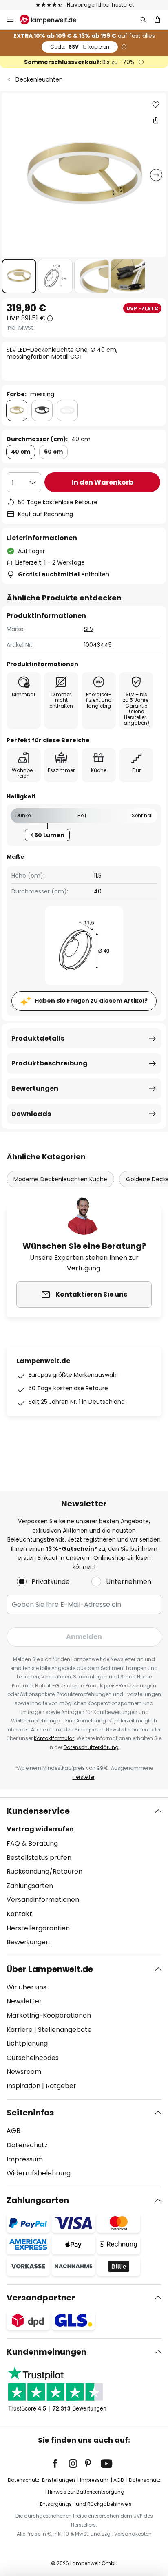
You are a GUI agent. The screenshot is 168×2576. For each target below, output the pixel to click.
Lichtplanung (27, 2043)
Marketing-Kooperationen (49, 2015)
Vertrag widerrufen (40, 1829)
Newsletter (24, 2001)
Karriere (20, 2030)
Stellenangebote (65, 2030)
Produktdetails (38, 1038)
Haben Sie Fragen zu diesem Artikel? (91, 1001)
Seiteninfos (30, 2113)
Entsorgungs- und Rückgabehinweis (86, 2504)
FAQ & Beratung (32, 1843)
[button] (19, 276)
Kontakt (19, 1914)
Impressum (25, 2159)
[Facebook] (60, 2464)
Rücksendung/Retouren (44, 1871)
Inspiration (23, 2086)
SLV (89, 629)
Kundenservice (38, 1811)
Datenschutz (27, 2145)
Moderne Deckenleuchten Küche (60, 1179)
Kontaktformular (54, 1738)
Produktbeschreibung (50, 1063)
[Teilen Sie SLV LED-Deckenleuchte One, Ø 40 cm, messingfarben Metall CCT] (156, 120)
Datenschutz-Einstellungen (41, 2480)
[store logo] (53, 20)
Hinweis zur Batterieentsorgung (86, 2492)
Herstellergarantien (38, 1928)
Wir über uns (27, 1987)
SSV (80, 47)
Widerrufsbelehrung (39, 2173)
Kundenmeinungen (46, 2352)
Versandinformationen (43, 1900)
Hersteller (84, 1777)
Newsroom (24, 2072)
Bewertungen (35, 1088)
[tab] (84, 1877)
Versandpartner (41, 2298)
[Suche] (144, 20)
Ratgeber (61, 2086)
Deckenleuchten (39, 79)
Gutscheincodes (33, 2058)
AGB (13, 2131)
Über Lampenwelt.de (50, 1969)
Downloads (31, 1114)
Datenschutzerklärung (91, 1747)
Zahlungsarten (30, 1886)
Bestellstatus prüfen (39, 1858)
